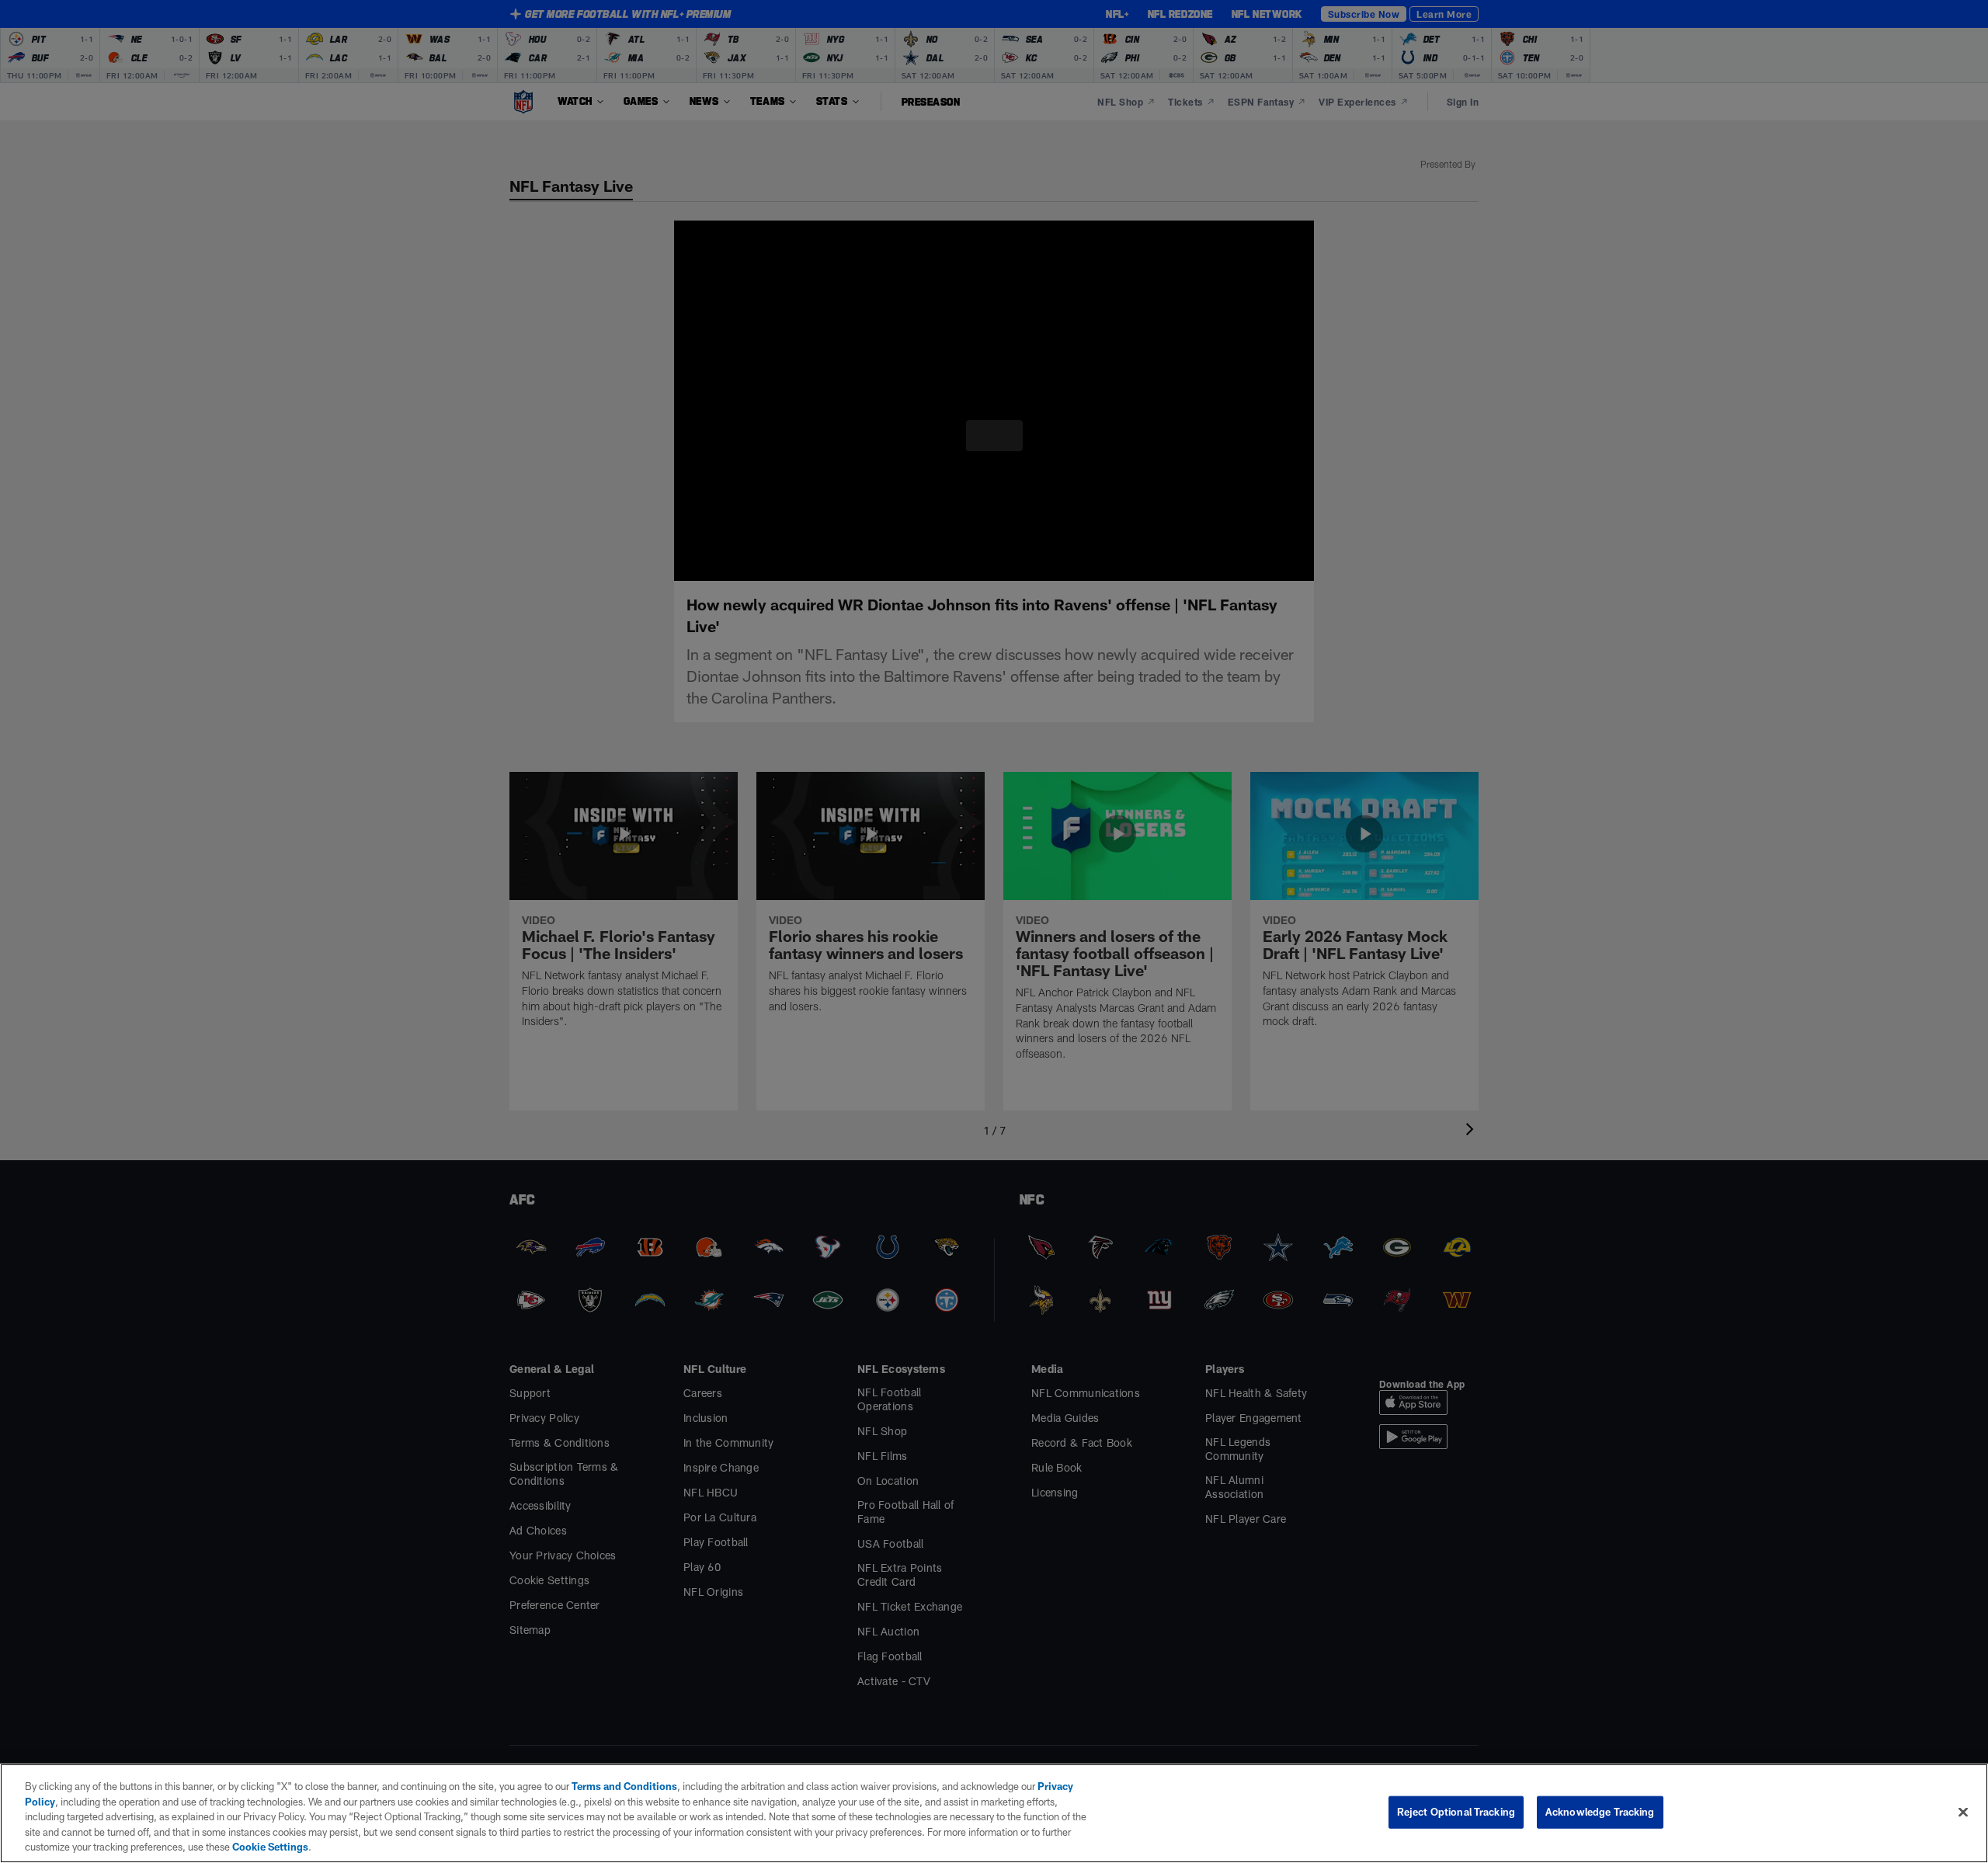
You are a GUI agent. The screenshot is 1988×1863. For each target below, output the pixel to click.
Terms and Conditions (617, 1786)
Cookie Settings (103, 1847)
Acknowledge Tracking (1600, 1812)
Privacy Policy (1055, 1786)
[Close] (1963, 1812)
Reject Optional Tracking (1456, 1812)
